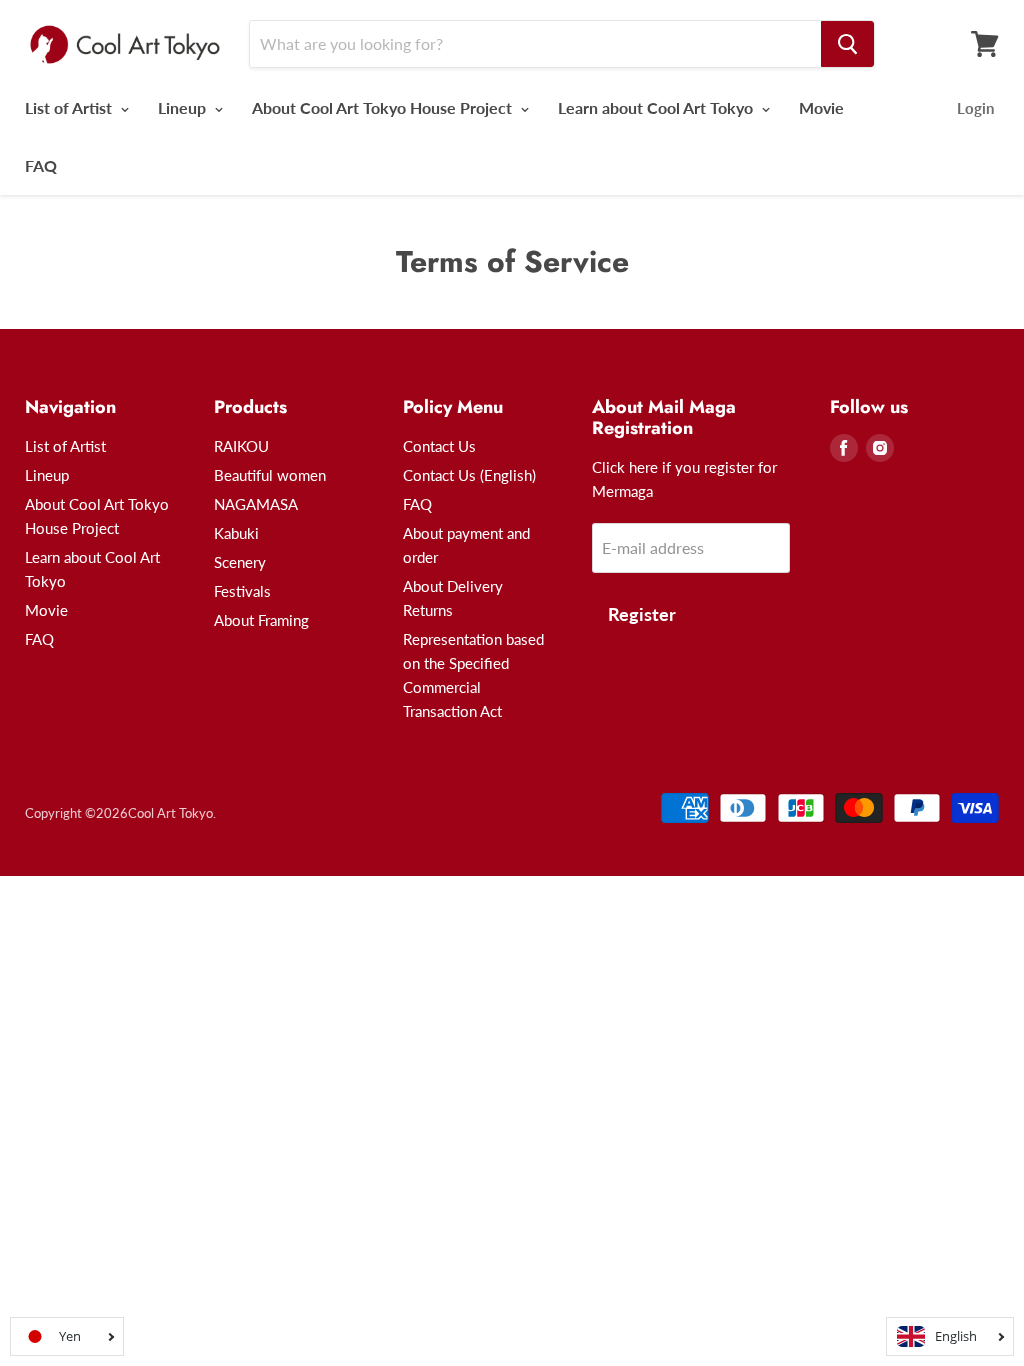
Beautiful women (270, 475)
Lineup (184, 107)
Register (642, 614)
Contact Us (439, 446)
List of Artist (70, 107)
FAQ (41, 165)
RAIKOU (241, 446)
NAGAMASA (256, 504)
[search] (847, 44)
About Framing (261, 620)
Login (975, 108)
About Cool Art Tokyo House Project (384, 107)
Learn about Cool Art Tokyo (657, 107)
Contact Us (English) (469, 475)
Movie (821, 107)
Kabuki (236, 533)
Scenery (240, 562)
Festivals (242, 591)
